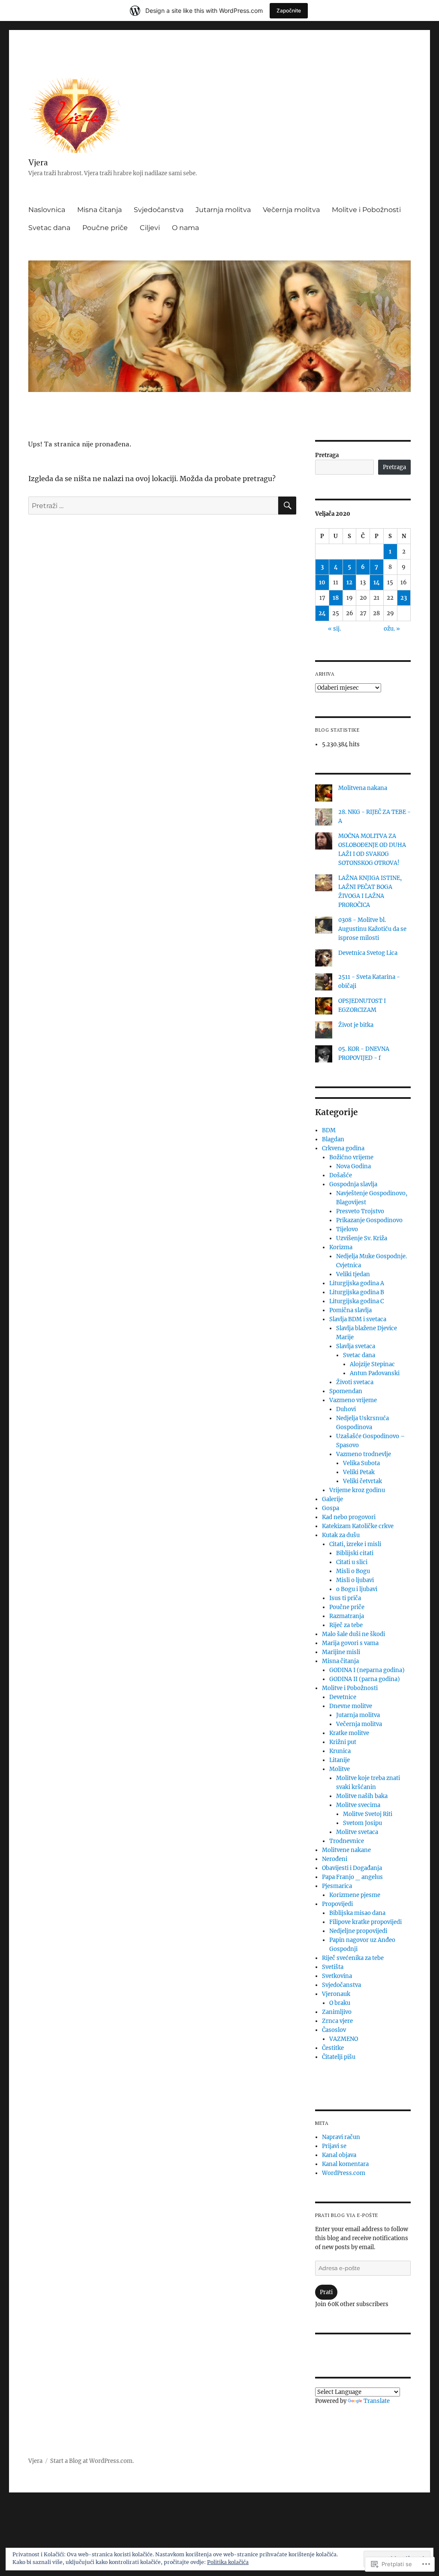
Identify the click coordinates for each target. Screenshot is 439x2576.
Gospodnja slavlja (353, 1184)
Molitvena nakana (363, 788)
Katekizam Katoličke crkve (358, 1526)
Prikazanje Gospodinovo (369, 1220)
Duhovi (346, 1409)
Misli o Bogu (353, 1571)
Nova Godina (353, 1166)
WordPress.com (344, 2173)
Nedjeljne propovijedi (358, 1931)
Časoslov (334, 2030)
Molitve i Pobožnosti (366, 210)
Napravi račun (341, 2137)
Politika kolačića (228, 2562)
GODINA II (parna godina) (365, 1679)
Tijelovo (347, 1229)
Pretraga (327, 455)
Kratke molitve (349, 1733)
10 (322, 582)
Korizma (341, 1247)
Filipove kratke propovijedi (365, 1922)
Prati (326, 2292)
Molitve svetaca (357, 1832)
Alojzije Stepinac (372, 1364)
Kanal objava (339, 2155)
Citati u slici (352, 1562)
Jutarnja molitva (223, 210)
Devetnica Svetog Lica (368, 953)
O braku (340, 2003)
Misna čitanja (99, 210)
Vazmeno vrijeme (353, 1400)
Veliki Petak (359, 1472)
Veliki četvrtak (362, 1481)
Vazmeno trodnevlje (364, 1454)
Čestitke (333, 2048)
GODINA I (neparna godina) (367, 1670)
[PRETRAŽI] (287, 506)
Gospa (331, 1508)
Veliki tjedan (353, 1274)
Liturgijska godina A (357, 1283)
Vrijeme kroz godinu (357, 1490)
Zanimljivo (337, 2012)
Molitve (340, 1769)
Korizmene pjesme (355, 1895)
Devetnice (343, 1697)
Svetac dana (49, 228)
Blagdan (333, 1139)
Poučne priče (105, 228)
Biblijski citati (355, 1553)
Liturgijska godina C (356, 1301)
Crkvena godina (343, 1148)
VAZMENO (344, 2039)
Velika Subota (361, 1463)
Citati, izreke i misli (355, 1544)
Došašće (341, 1175)
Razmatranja (347, 1616)
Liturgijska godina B (357, 1292)
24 (322, 613)
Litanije (340, 1760)
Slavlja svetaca (356, 1346)
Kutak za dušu (341, 1535)
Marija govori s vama (350, 1643)
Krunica (340, 1751)
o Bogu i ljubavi (357, 1589)
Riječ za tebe (346, 1625)
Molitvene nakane (346, 1850)
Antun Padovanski (375, 1373)
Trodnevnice (347, 1841)
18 (336, 598)
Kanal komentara (345, 2164)
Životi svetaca (355, 1382)
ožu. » (392, 629)
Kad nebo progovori (349, 1517)
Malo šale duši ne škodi (353, 1634)
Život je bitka (356, 1025)
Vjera (38, 162)
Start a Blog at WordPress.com (91, 2461)
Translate (377, 2401)
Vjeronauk (336, 1994)
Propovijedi (337, 1904)
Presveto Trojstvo (360, 1211)
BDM (329, 1130)
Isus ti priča (345, 1598)
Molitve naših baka (362, 1796)
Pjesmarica (337, 1886)
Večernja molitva (291, 210)
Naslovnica (47, 210)
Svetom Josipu (362, 1823)
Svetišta (333, 1967)
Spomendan (346, 1391)
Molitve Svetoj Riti (368, 1814)
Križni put (343, 1742)
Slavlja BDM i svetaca (358, 1319)
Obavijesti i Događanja (352, 1868)
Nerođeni (335, 1859)
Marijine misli (341, 1652)
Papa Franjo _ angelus (352, 1877)
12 (349, 582)
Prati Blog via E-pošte (347, 2215)
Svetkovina (337, 1976)
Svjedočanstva (159, 210)
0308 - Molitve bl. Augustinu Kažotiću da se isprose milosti (372, 929)
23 (404, 598)
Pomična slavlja (350, 1310)
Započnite (289, 10)
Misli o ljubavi (355, 1580)
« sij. (334, 629)
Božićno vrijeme (351, 1157)
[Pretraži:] (153, 506)
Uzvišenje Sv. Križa (362, 1238)
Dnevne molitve (351, 1706)
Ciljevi (150, 228)
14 (377, 582)
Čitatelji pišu (339, 2057)
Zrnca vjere (337, 2021)
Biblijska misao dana (357, 1913)
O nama (185, 228)
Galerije (332, 1499)
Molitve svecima (358, 1805)
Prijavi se (334, 2146)
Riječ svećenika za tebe (353, 1958)
